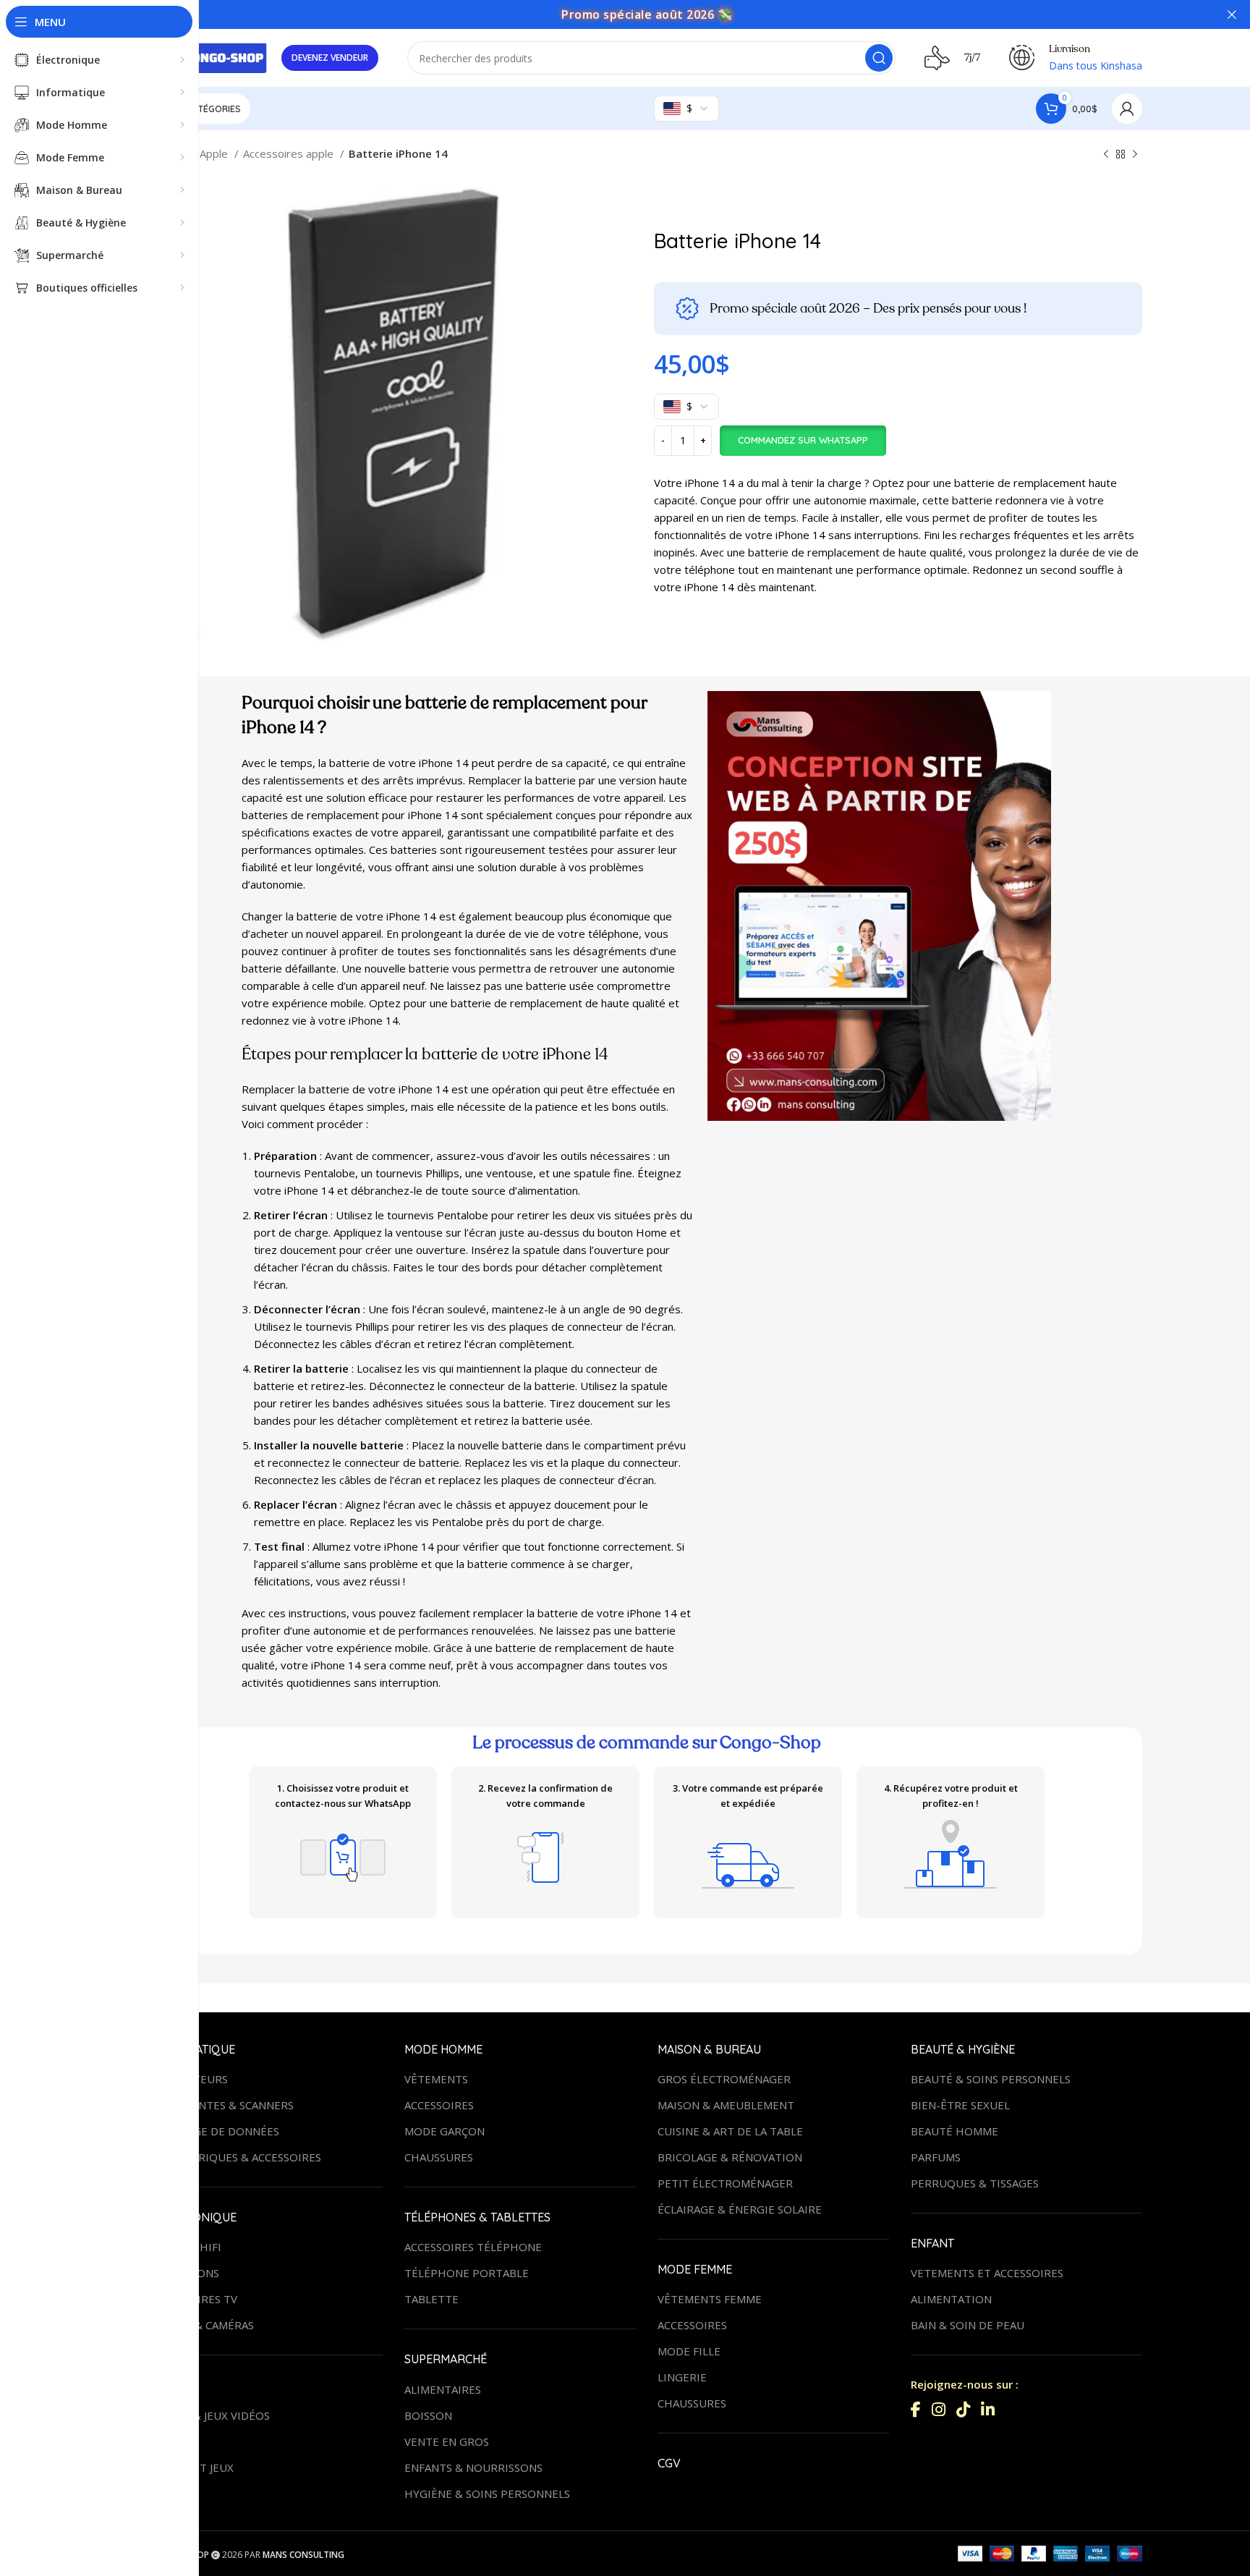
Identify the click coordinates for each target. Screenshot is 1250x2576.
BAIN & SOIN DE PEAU (968, 2325)
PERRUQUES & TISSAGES (975, 2183)
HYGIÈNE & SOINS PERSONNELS (487, 2494)
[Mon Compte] (1127, 109)
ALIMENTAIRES (443, 2389)
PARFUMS (936, 2157)
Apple (215, 153)
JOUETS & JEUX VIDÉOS (211, 2415)
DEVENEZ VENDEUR (330, 58)
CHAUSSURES (439, 2157)
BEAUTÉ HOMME (954, 2131)
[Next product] (1135, 155)
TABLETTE (431, 2299)
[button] (803, 441)
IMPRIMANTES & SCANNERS (222, 2105)
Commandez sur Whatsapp (803, 440)
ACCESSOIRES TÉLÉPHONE (473, 2247)
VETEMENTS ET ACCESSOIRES (987, 2273)
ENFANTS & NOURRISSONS (473, 2467)
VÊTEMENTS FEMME (710, 2299)
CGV (669, 2463)
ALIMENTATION (951, 2299)
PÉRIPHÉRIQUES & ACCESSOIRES (236, 2157)
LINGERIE (682, 2377)
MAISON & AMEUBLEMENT (726, 2105)
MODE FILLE (689, 2351)
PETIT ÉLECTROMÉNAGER (725, 2183)
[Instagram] (939, 2409)
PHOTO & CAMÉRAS (203, 2325)
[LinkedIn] (988, 2409)
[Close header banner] (1232, 14)
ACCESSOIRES (439, 2105)
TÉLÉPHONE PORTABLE (467, 2273)
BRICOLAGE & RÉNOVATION (730, 2157)
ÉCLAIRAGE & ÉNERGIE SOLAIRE (740, 2209)
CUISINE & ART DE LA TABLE (730, 2131)
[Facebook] (916, 2409)
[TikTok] (963, 2409)
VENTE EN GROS (447, 2441)
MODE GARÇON (445, 2131)
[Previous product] (1106, 155)
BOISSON (428, 2415)
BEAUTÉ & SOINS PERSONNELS (991, 2079)
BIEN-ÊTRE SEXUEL (960, 2105)
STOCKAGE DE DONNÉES (215, 2131)
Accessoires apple (290, 153)
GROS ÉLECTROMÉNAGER (724, 2079)
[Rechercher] (879, 58)
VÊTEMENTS (436, 2079)
